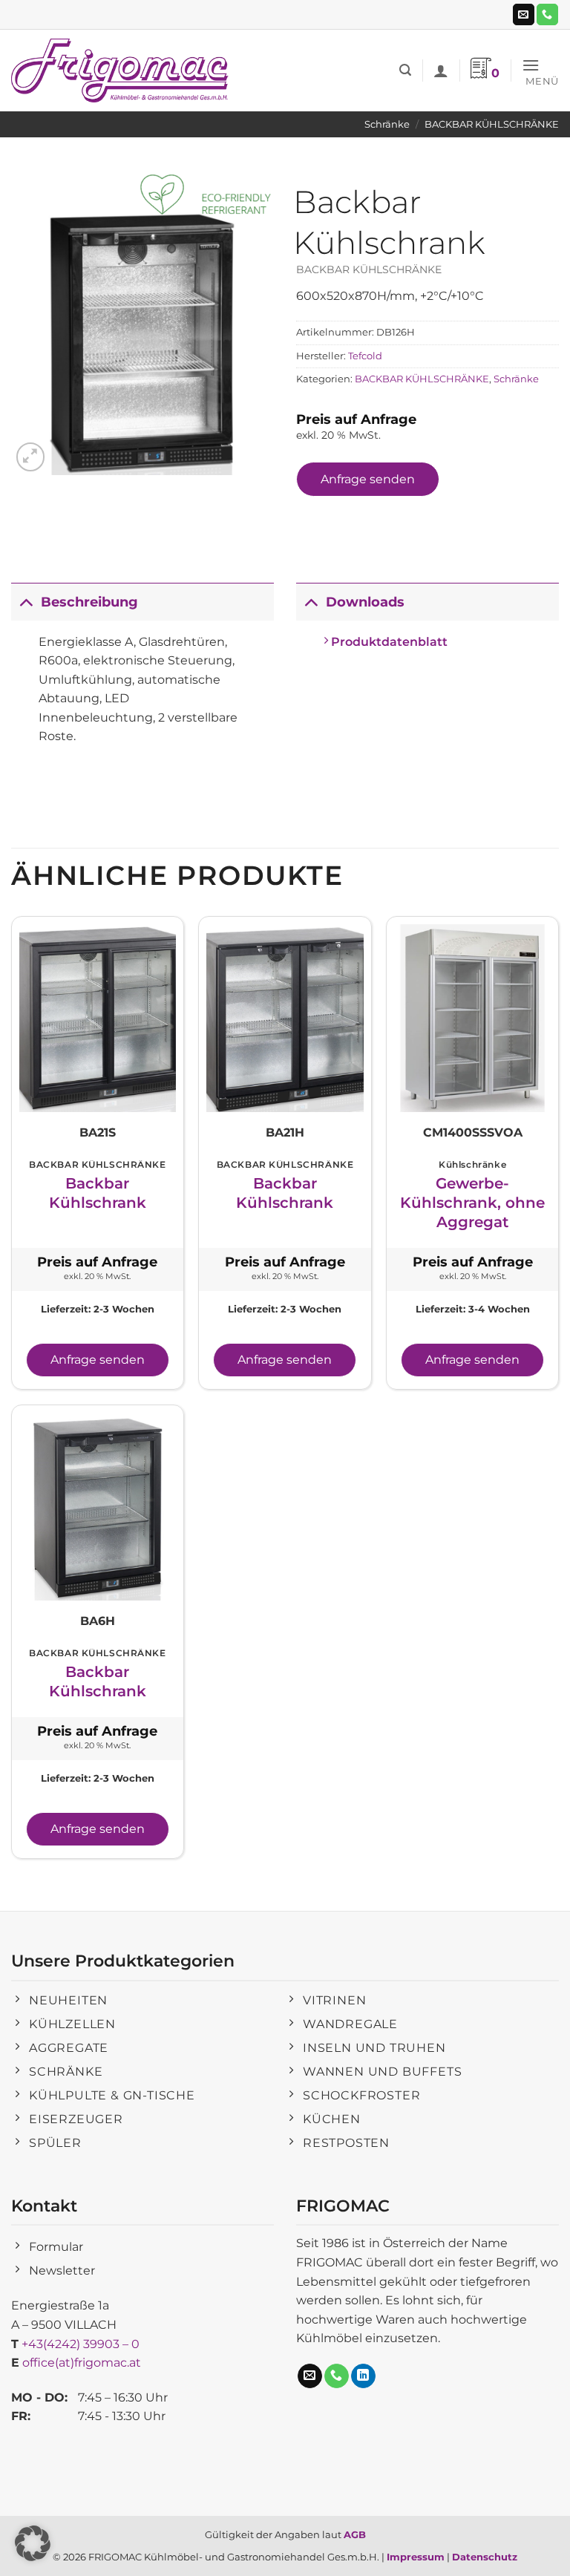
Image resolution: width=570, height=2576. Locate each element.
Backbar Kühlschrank (98, 1193)
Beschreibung (89, 602)
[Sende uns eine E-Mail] (524, 15)
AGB (355, 2534)
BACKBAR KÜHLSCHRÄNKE (492, 124)
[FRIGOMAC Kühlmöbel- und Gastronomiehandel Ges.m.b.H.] (122, 71)
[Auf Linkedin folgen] (363, 2376)
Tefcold (365, 356)
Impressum (416, 2557)
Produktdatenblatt (388, 642)
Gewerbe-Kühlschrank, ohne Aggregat (472, 1203)
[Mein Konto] (441, 71)
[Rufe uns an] (547, 15)
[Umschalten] (26, 602)
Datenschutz (485, 2557)
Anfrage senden (368, 479)
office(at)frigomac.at (82, 2363)
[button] (405, 70)
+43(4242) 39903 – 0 (81, 2344)
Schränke (387, 124)
